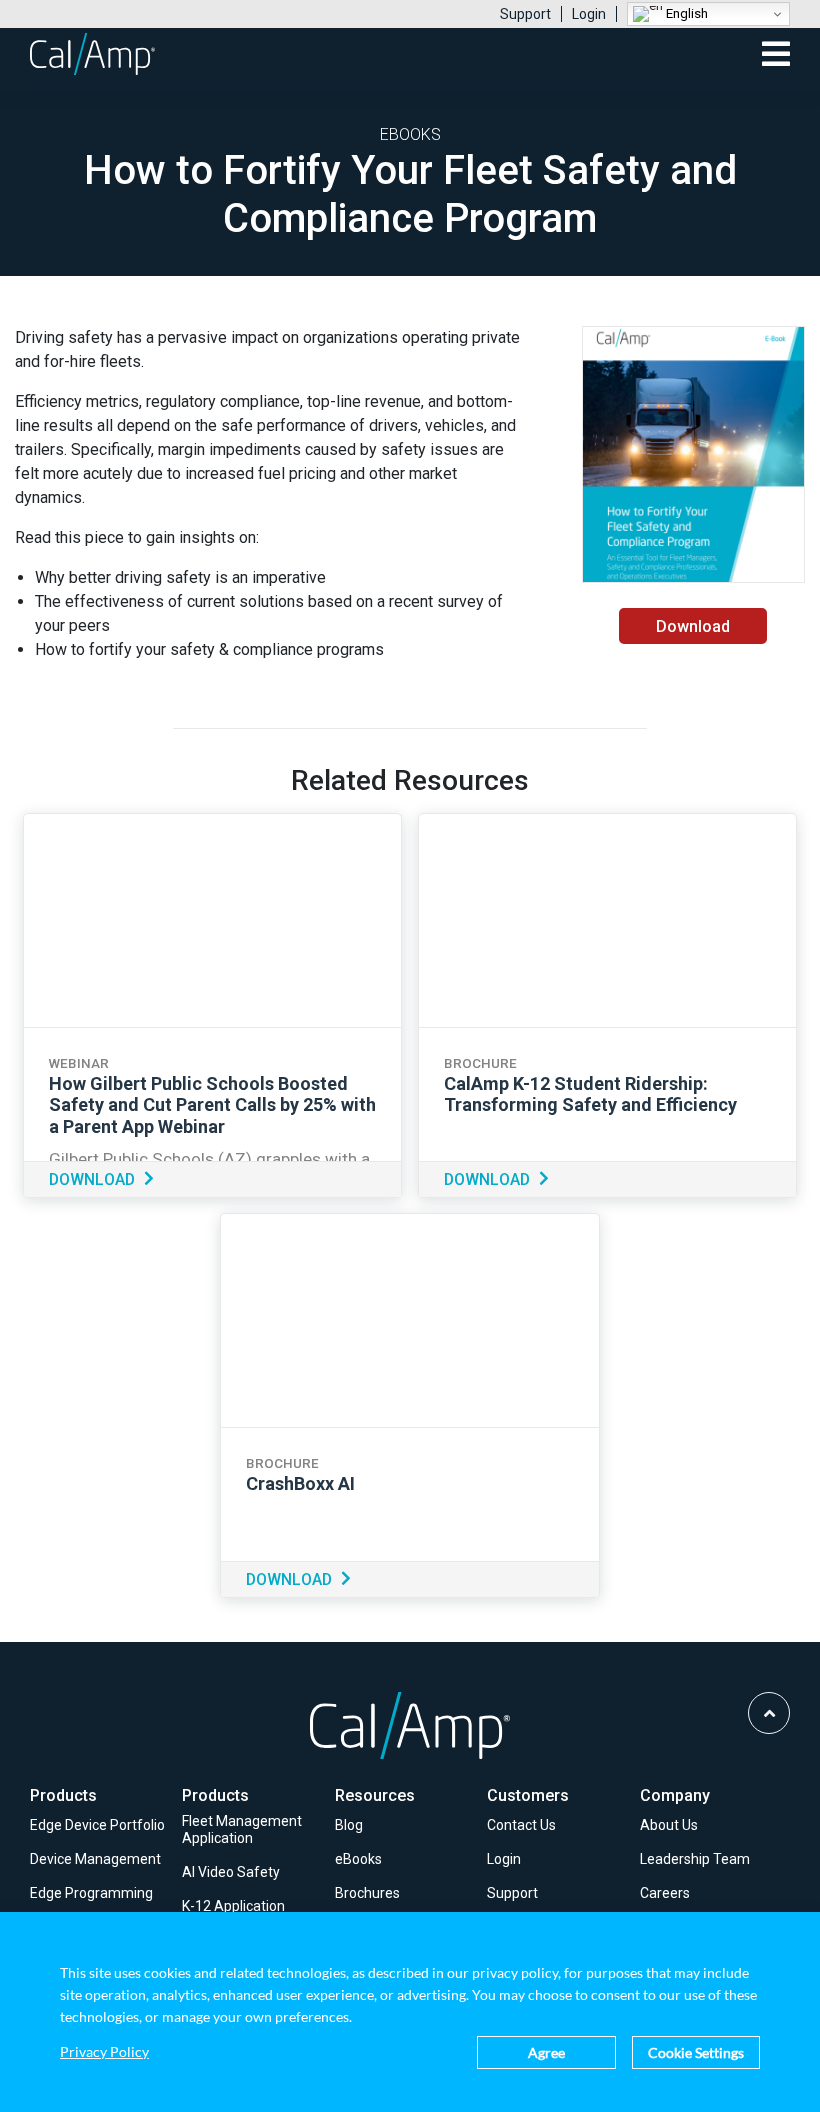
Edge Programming (91, 1893)
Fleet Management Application (242, 1829)
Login (589, 14)
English (685, 13)
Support (525, 14)
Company (675, 1795)
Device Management (95, 1859)
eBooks (358, 1859)
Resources (375, 1795)
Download (693, 626)
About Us (669, 1825)
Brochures (367, 1893)
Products (63, 1795)
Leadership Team (695, 1859)
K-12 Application (233, 1906)
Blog (349, 1825)
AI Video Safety (231, 1872)
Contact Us (521, 1825)
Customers (528, 1795)
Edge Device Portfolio (97, 1825)
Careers (665, 1893)
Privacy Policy (104, 2052)
